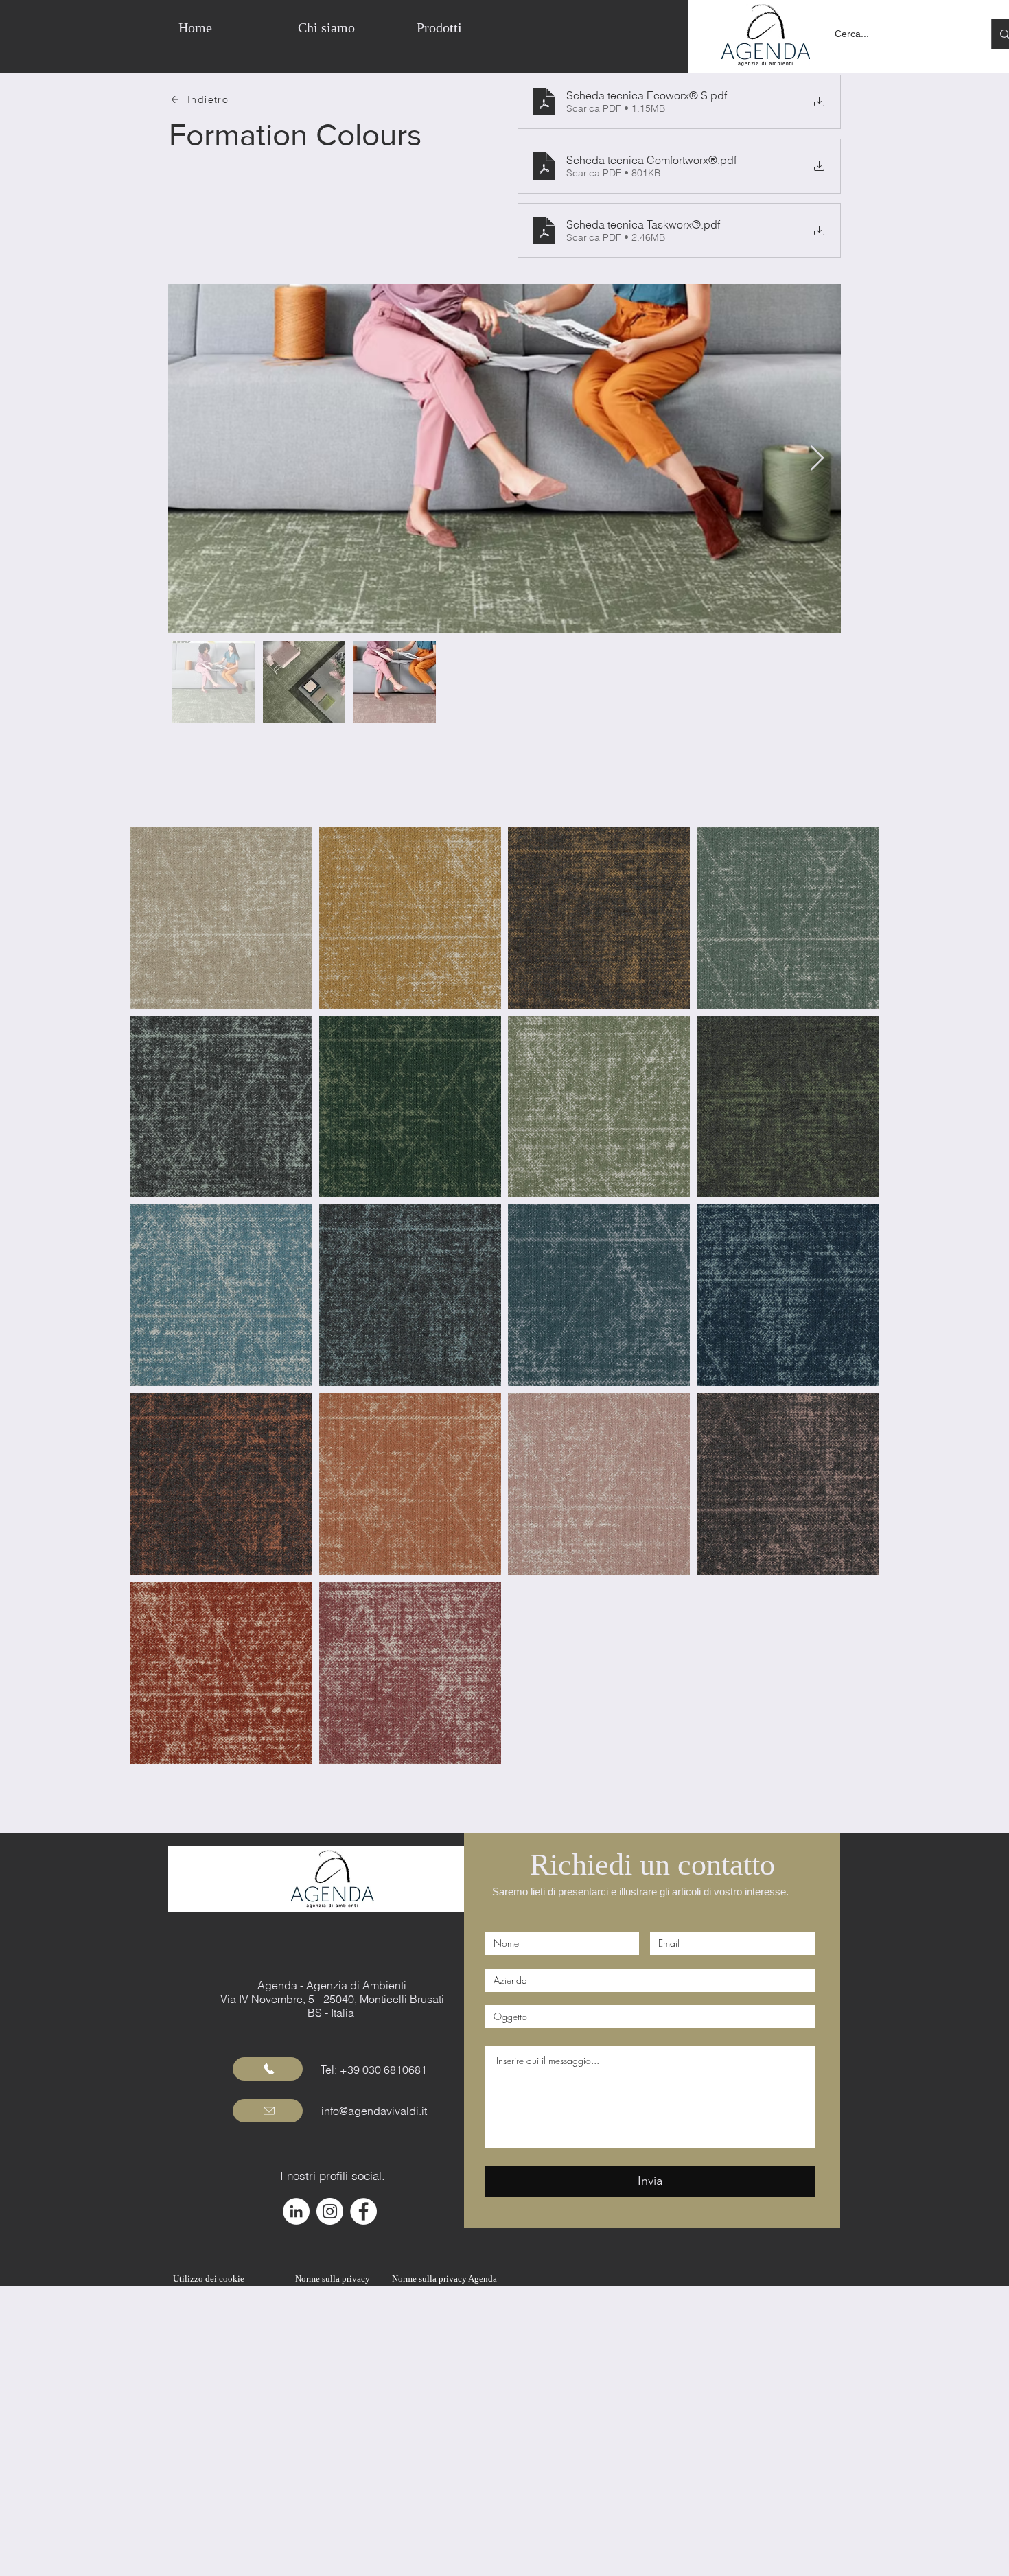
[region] (542, 27)
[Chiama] (268, 2069)
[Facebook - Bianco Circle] (363, 2211)
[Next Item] (817, 459)
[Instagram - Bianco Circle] (330, 2211)
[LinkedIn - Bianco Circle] (296, 2211)
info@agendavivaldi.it (374, 2111)
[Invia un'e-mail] (268, 2111)
